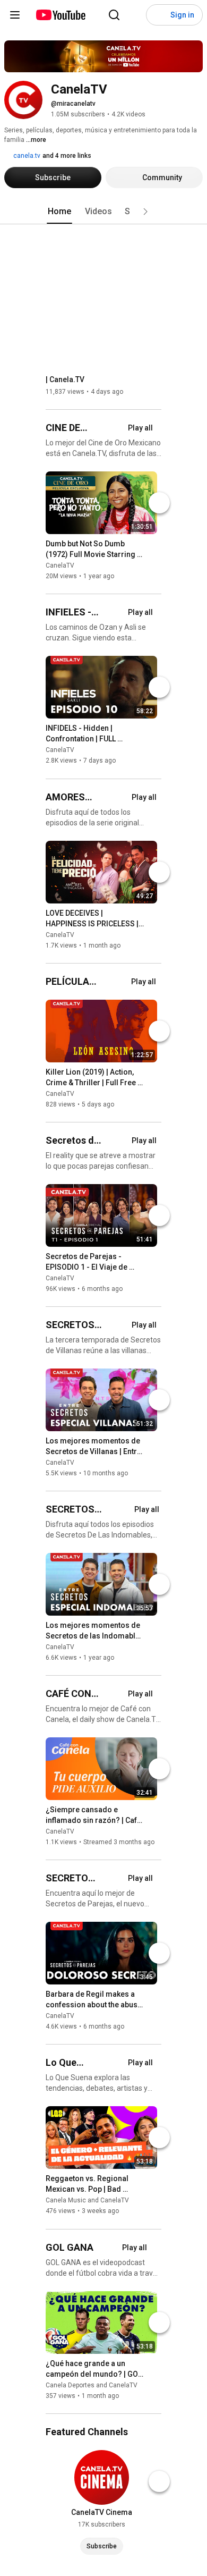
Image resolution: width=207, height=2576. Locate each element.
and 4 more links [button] (67, 156)
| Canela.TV (65, 379)
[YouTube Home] (60, 15)
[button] (145, 212)
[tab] (59, 212)
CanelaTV (60, 565)
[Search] (114, 15)
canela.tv (26, 156)
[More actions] (152, 546)
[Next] (159, 503)
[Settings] (135, 15)
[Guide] (15, 15)
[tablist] (103, 212)
